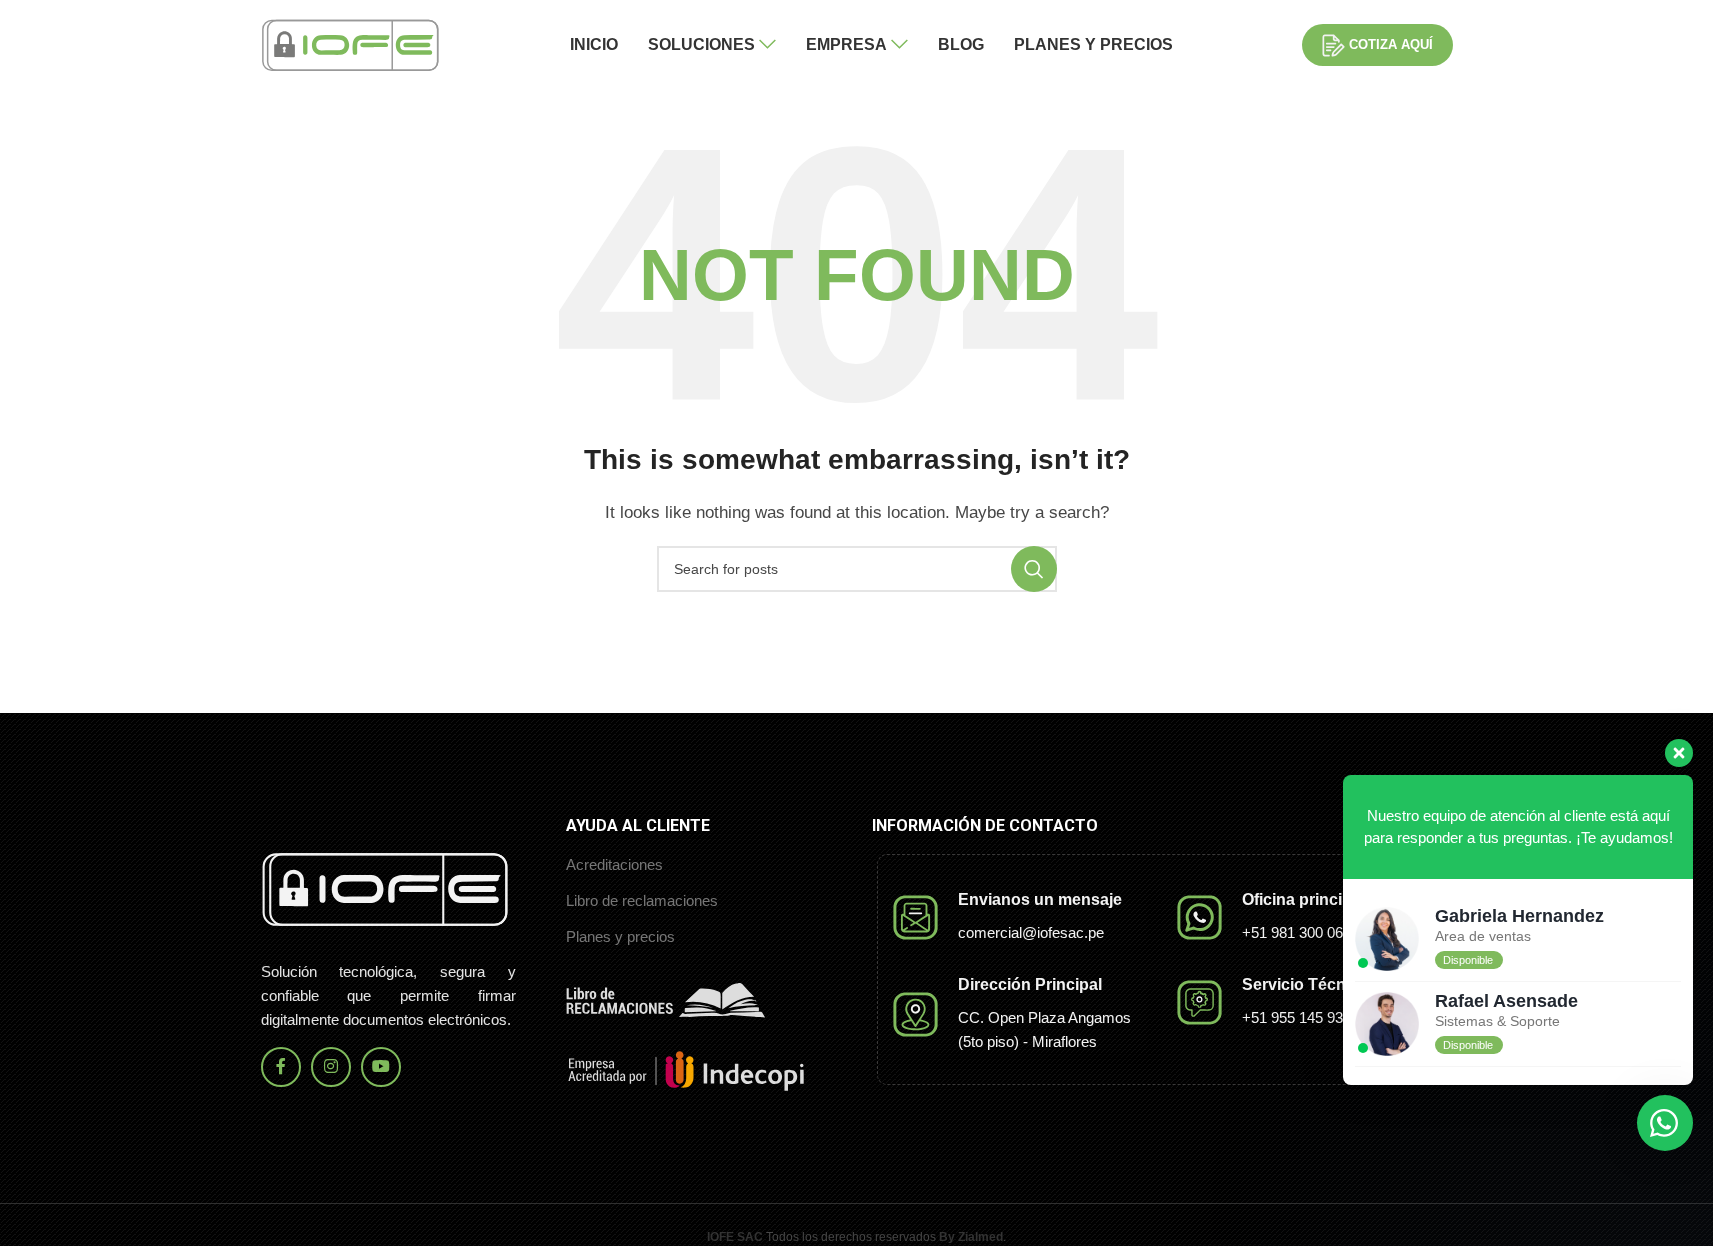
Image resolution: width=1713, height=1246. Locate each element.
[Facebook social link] (281, 1067)
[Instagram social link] (331, 1067)
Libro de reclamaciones (642, 900)
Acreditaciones (614, 864)
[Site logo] (351, 43)
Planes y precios (620, 936)
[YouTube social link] (381, 1067)
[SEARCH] (1034, 569)
